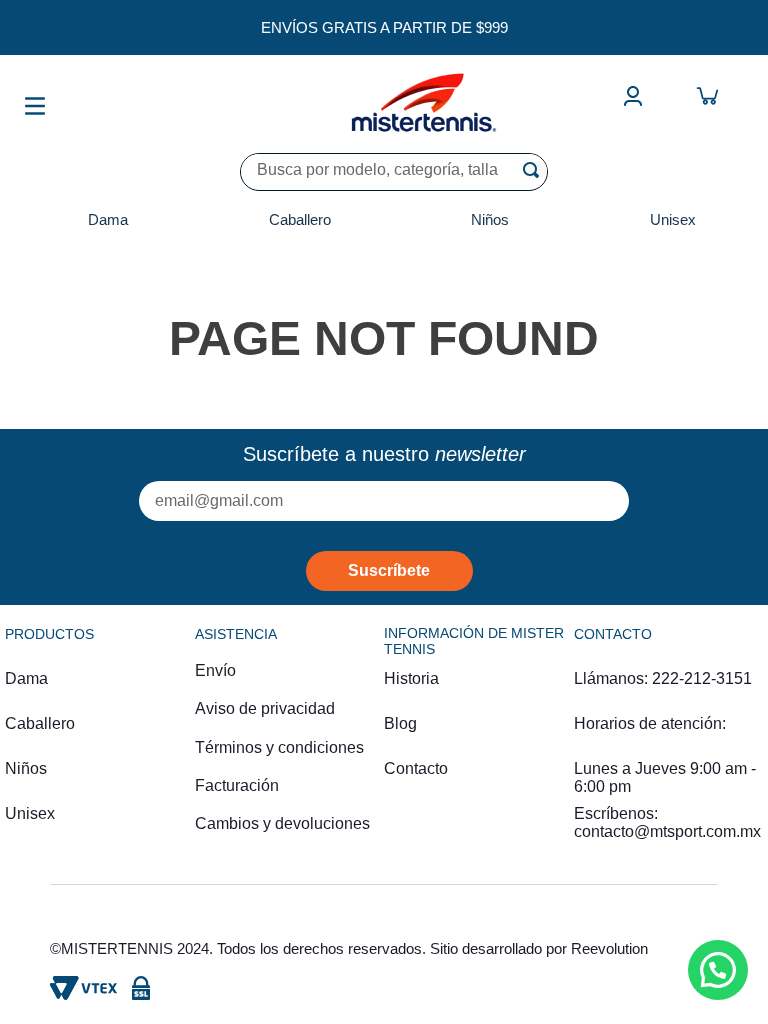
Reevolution (609, 948)
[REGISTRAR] (389, 571)
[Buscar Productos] (535, 170)
